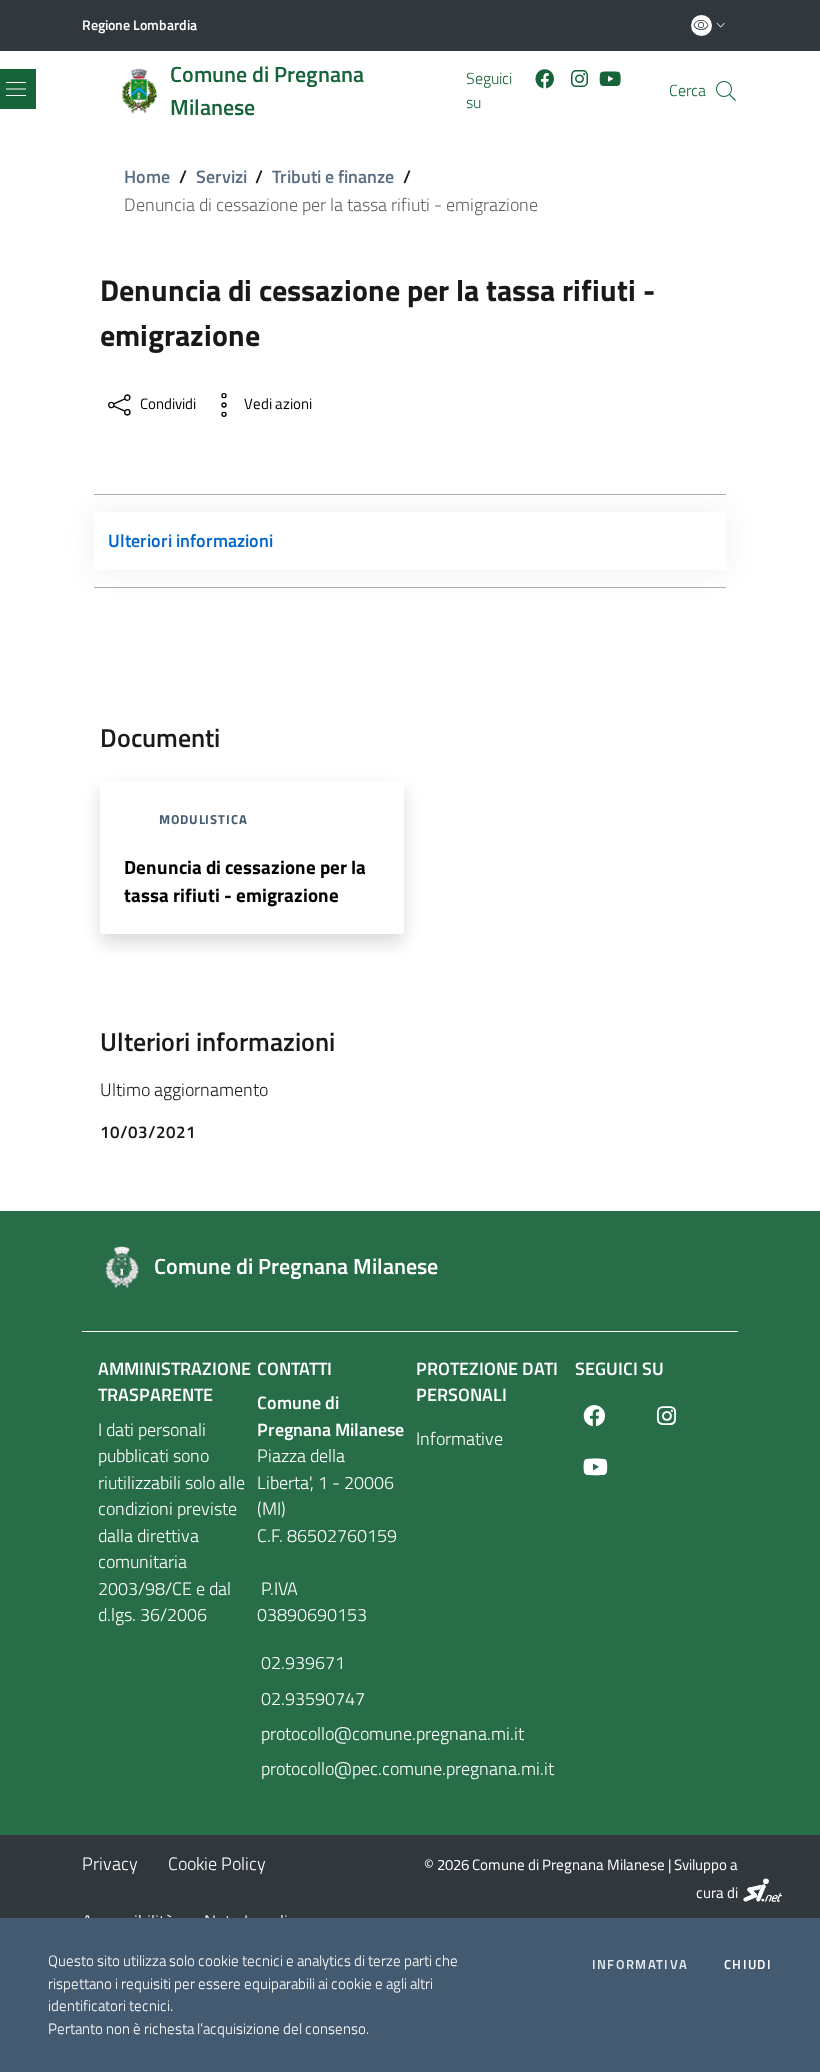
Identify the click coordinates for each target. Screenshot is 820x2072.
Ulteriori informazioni (190, 540)
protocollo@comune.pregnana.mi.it (330, 1733)
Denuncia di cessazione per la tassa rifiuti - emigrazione (245, 881)
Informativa (640, 1964)
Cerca (687, 90)
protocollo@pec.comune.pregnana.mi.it (330, 1768)
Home (147, 176)
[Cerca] (726, 91)
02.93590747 (311, 1698)
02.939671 (301, 1662)
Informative (459, 1438)
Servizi (221, 176)
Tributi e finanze (333, 176)
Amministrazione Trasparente (174, 1381)
